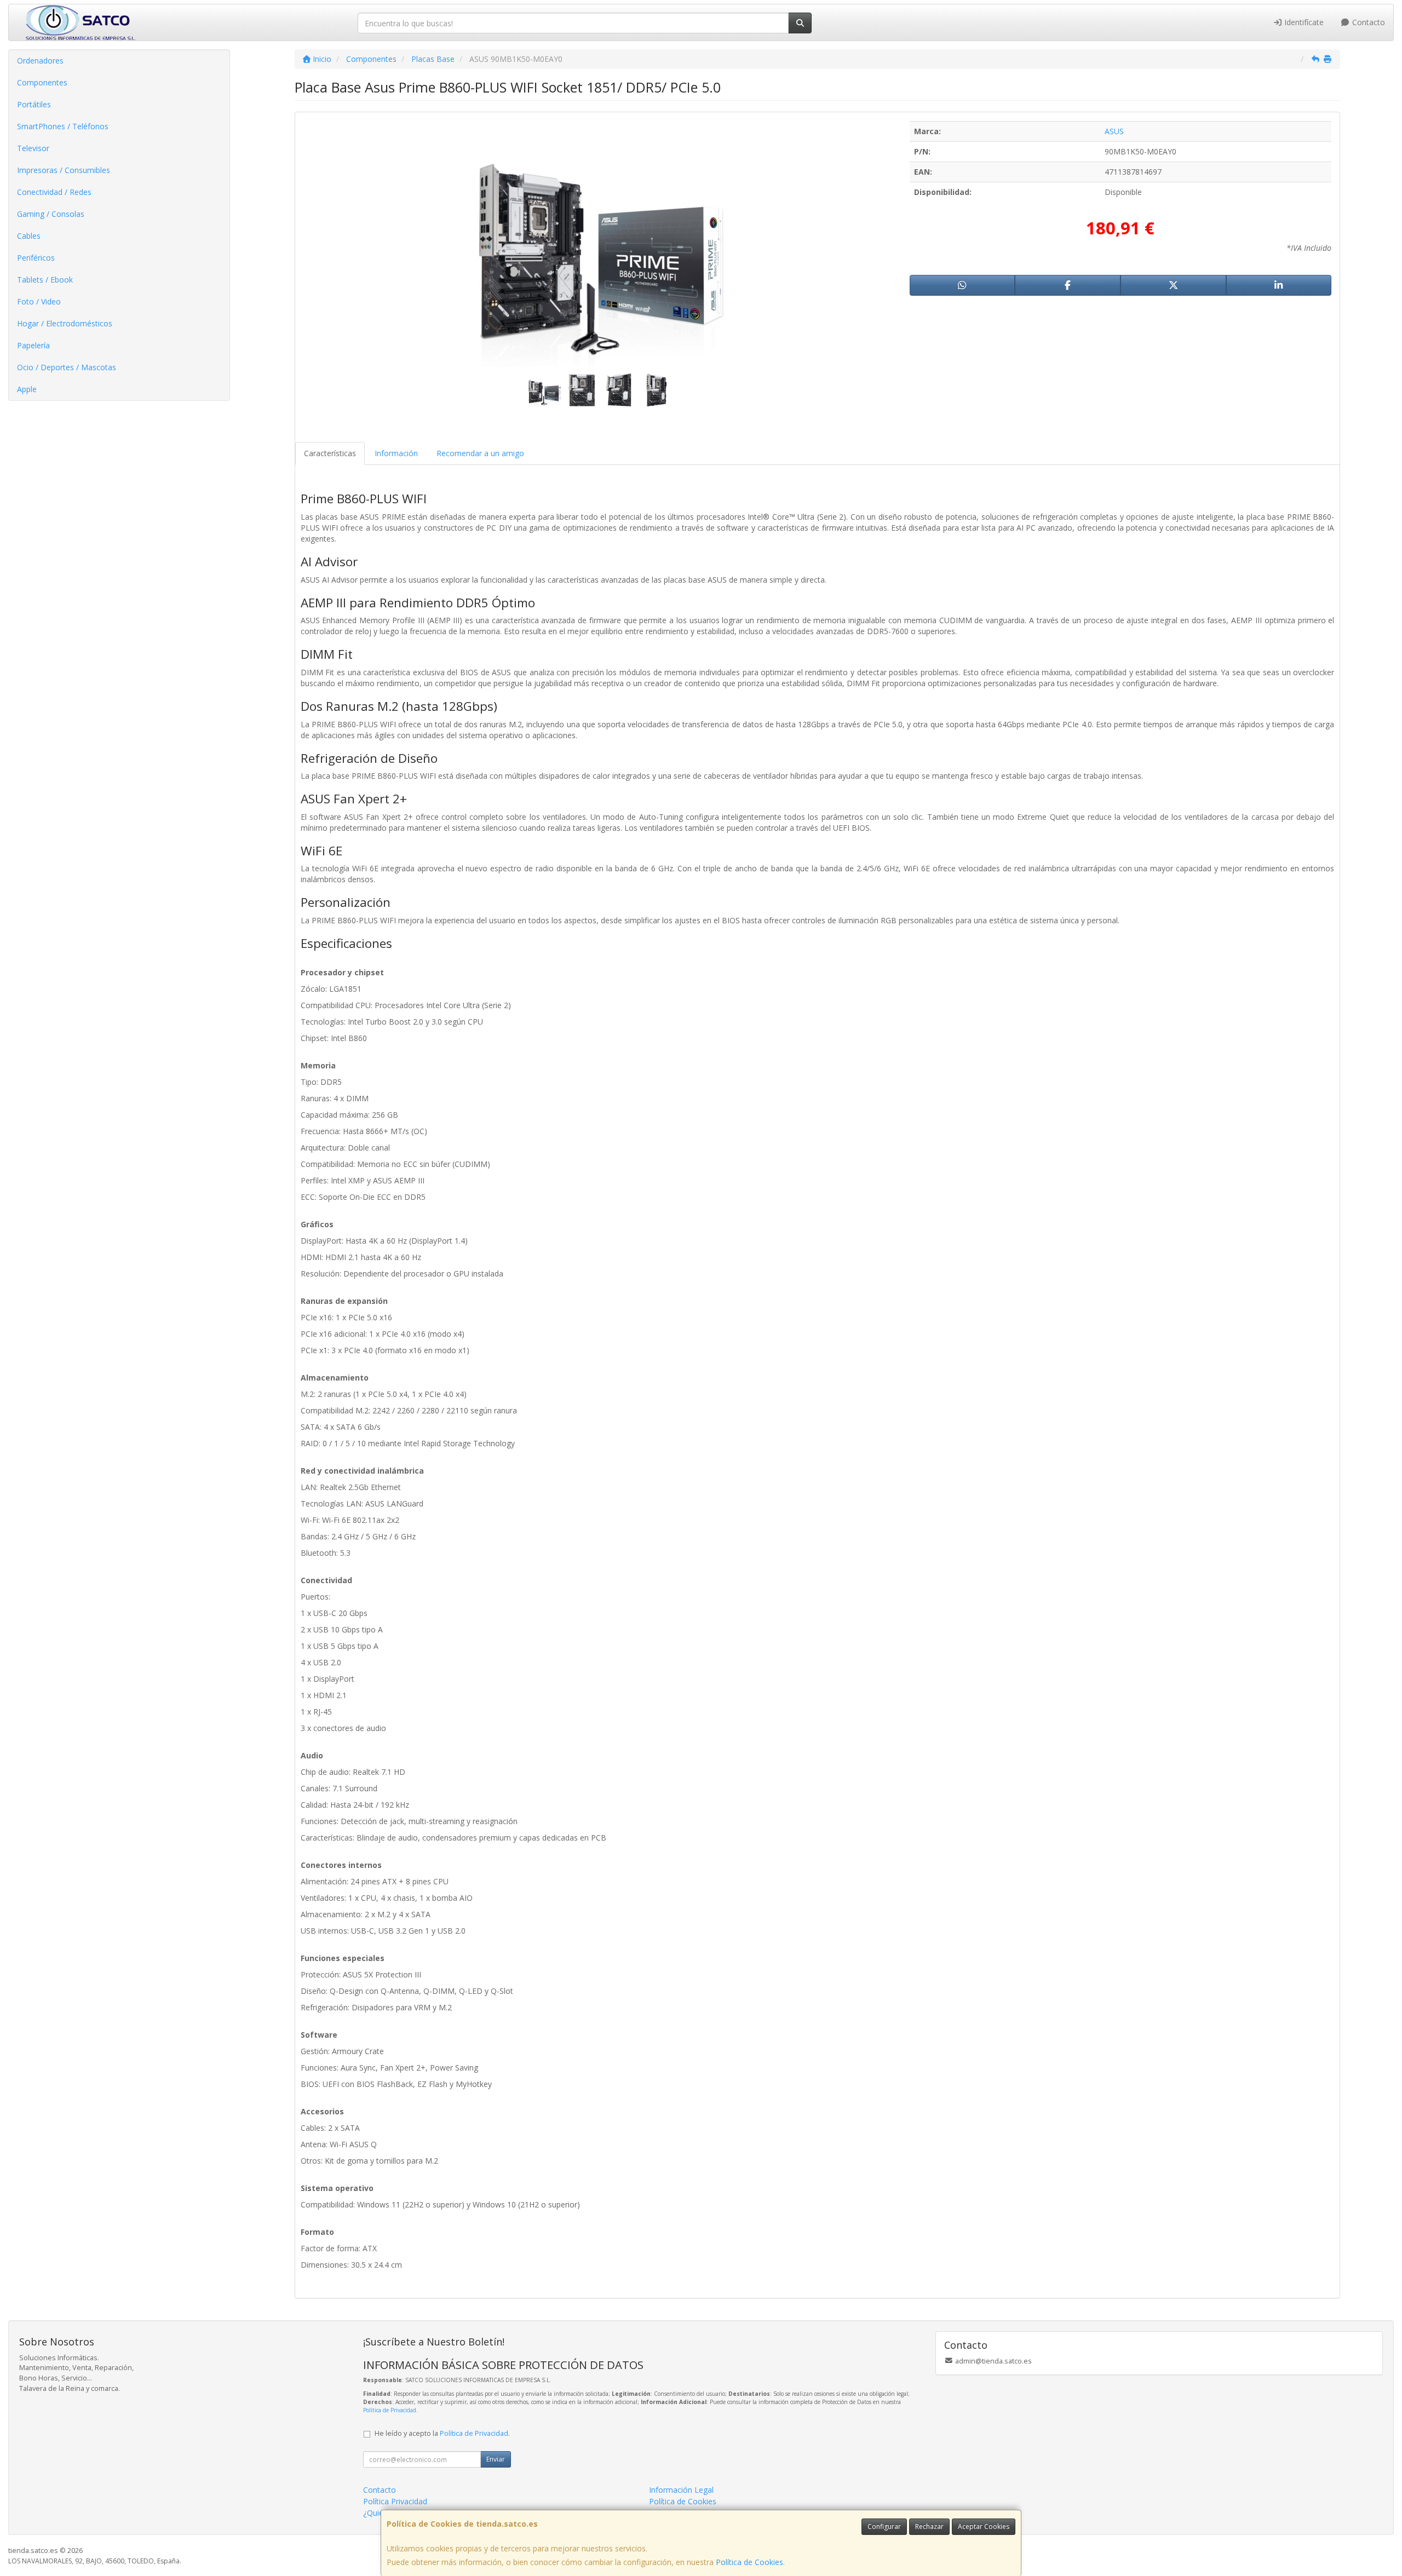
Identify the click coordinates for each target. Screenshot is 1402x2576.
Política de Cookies (749, 2562)
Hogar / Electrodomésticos (65, 323)
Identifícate (1303, 22)
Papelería (33, 345)
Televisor (33, 148)
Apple (27, 389)
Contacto (1367, 22)
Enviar (496, 2459)
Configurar (884, 2526)
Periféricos (36, 258)
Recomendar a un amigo (480, 453)
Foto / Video (39, 301)
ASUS (1114, 131)
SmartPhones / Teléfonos (63, 126)
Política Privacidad (395, 2501)
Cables (29, 236)
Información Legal (681, 2490)
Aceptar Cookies (984, 2526)
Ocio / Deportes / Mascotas (67, 367)
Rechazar (929, 2526)
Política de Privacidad (390, 2410)
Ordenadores (40, 61)
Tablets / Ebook (45, 280)
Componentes (42, 82)
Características (330, 453)
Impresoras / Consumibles (64, 170)
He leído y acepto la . (442, 2433)
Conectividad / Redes (54, 192)
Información (396, 453)
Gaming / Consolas (51, 214)
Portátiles (34, 104)
